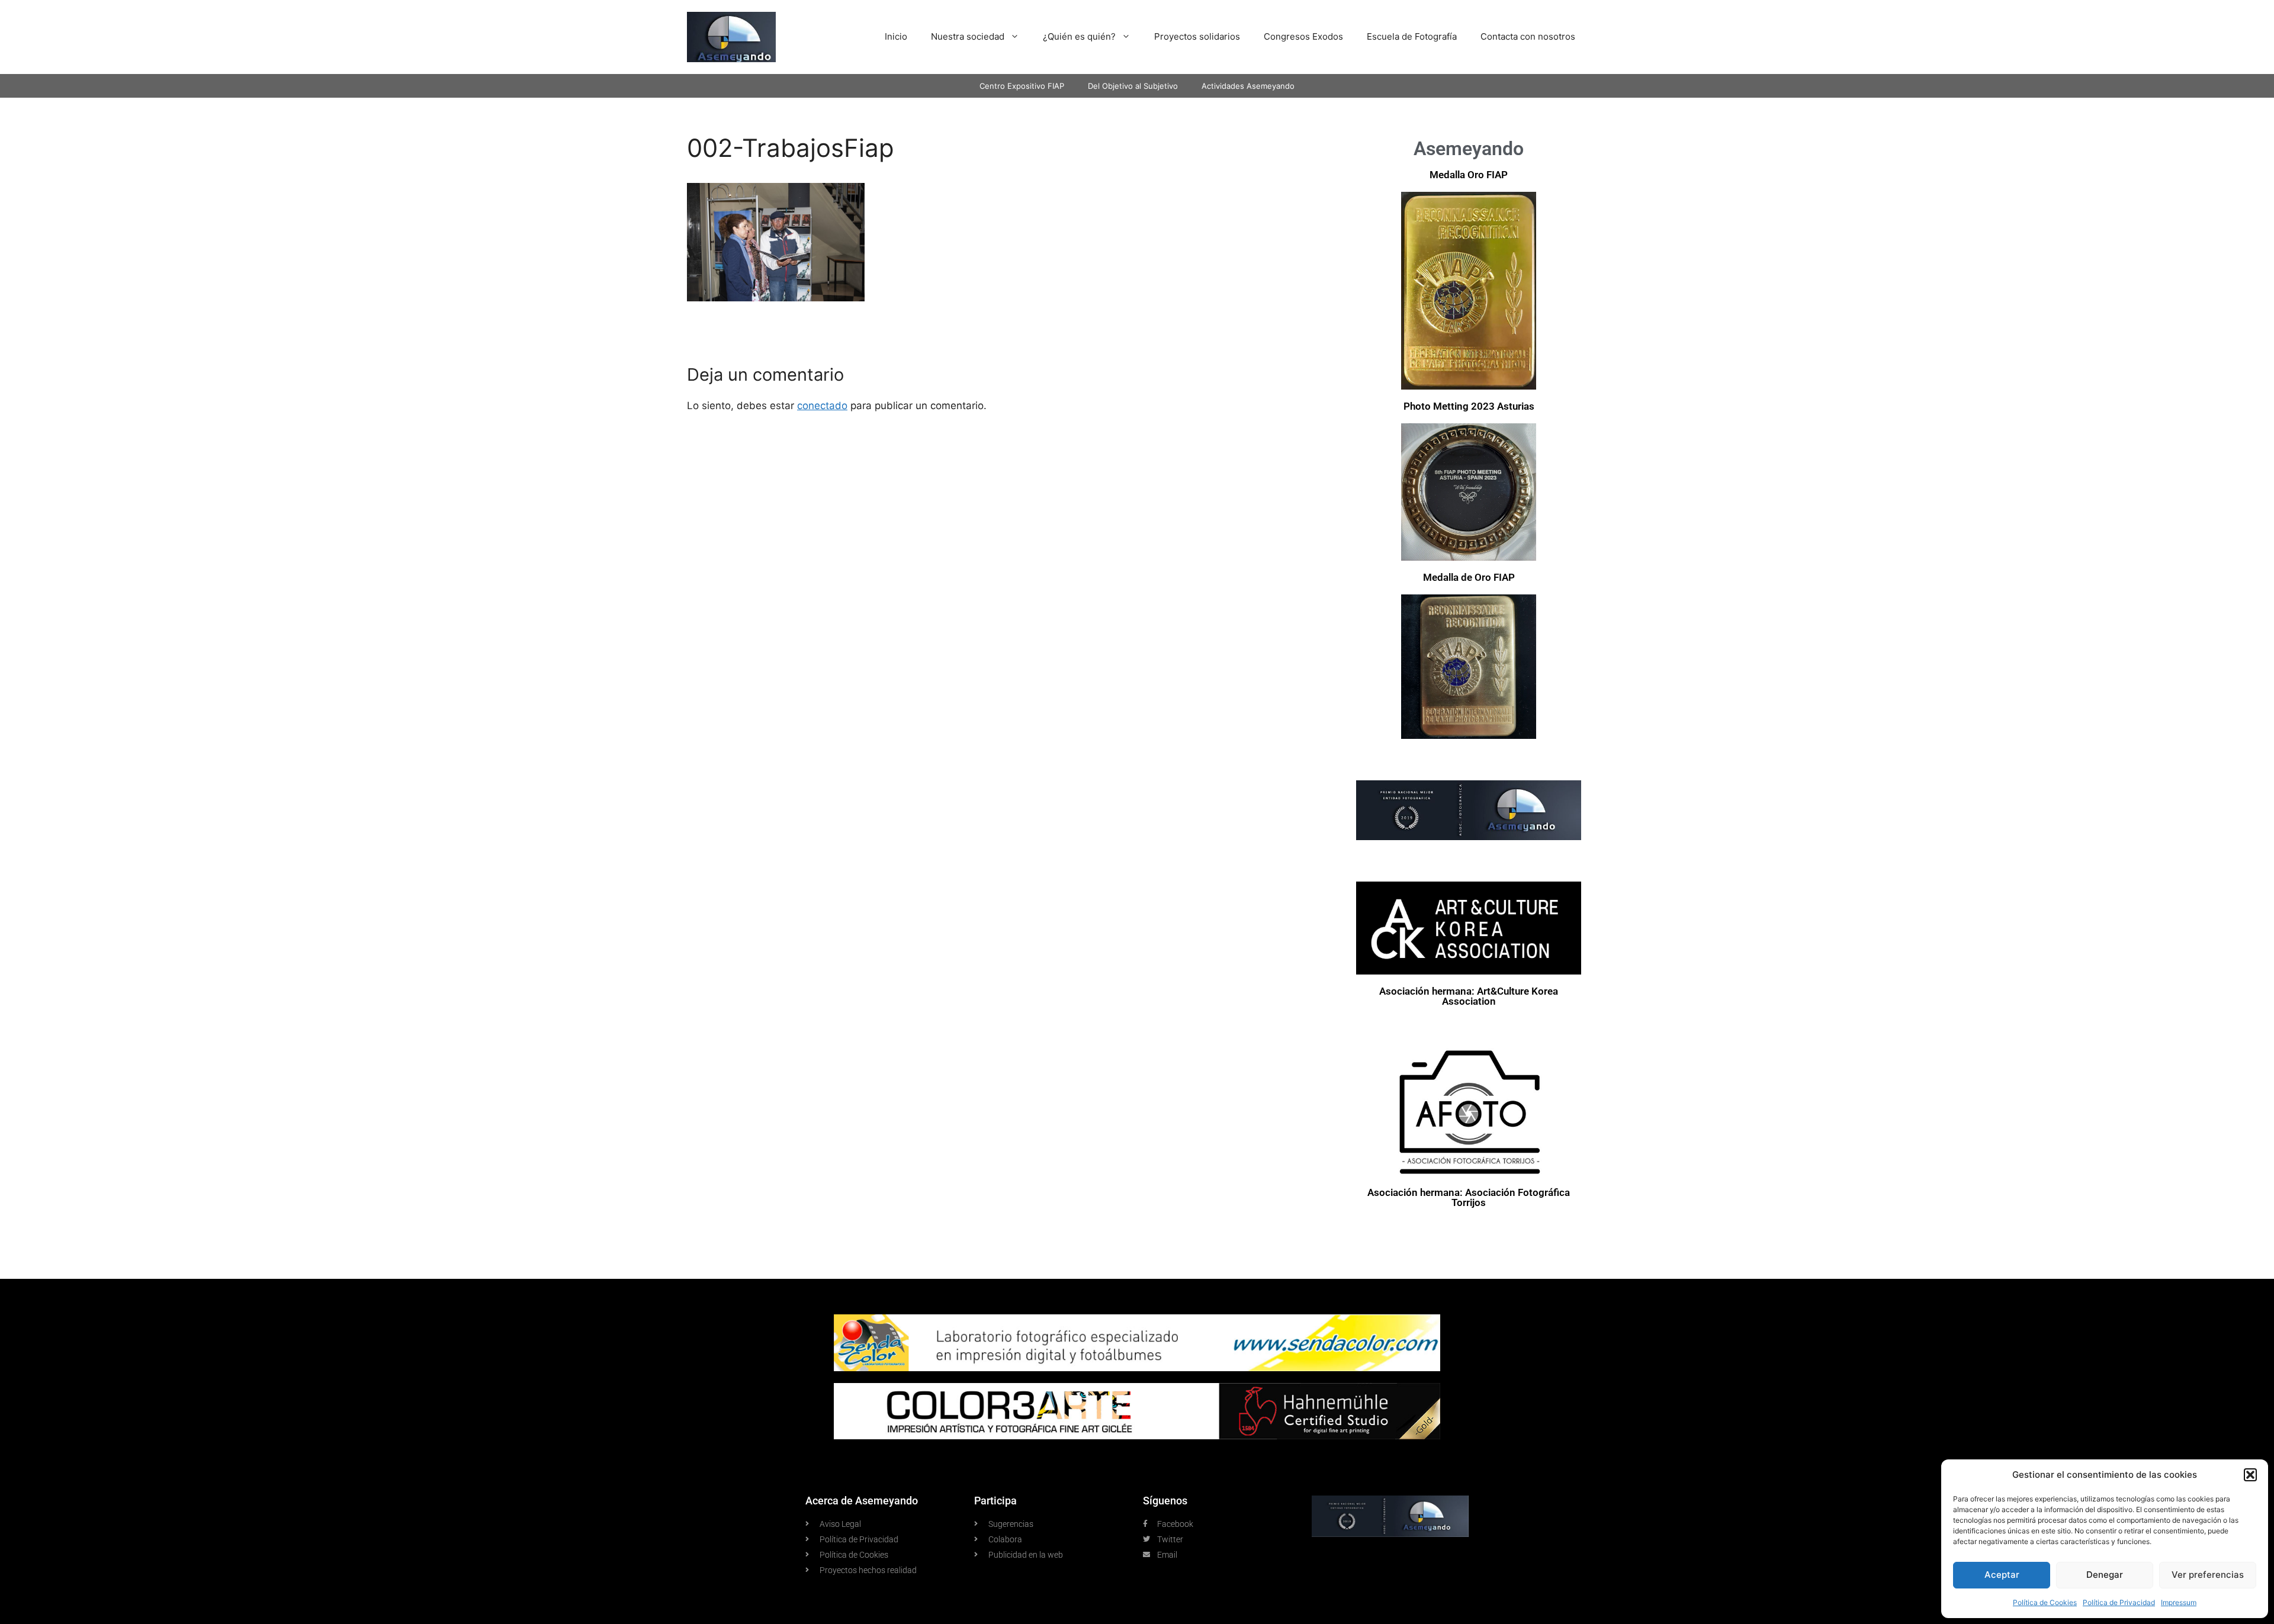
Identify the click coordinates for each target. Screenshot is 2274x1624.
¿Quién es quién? (1079, 36)
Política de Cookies (2045, 1602)
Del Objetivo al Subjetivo (1133, 86)
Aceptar (2002, 1575)
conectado (822, 406)
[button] (2250, 1475)
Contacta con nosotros (1528, 36)
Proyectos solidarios (1197, 36)
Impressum (2179, 1602)
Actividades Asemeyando (1248, 86)
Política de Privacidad (2119, 1602)
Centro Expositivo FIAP (1022, 86)
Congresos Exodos (1303, 36)
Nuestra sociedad (968, 36)
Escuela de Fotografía (1412, 36)
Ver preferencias (2208, 1575)
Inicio (896, 36)
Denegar (2105, 1575)
